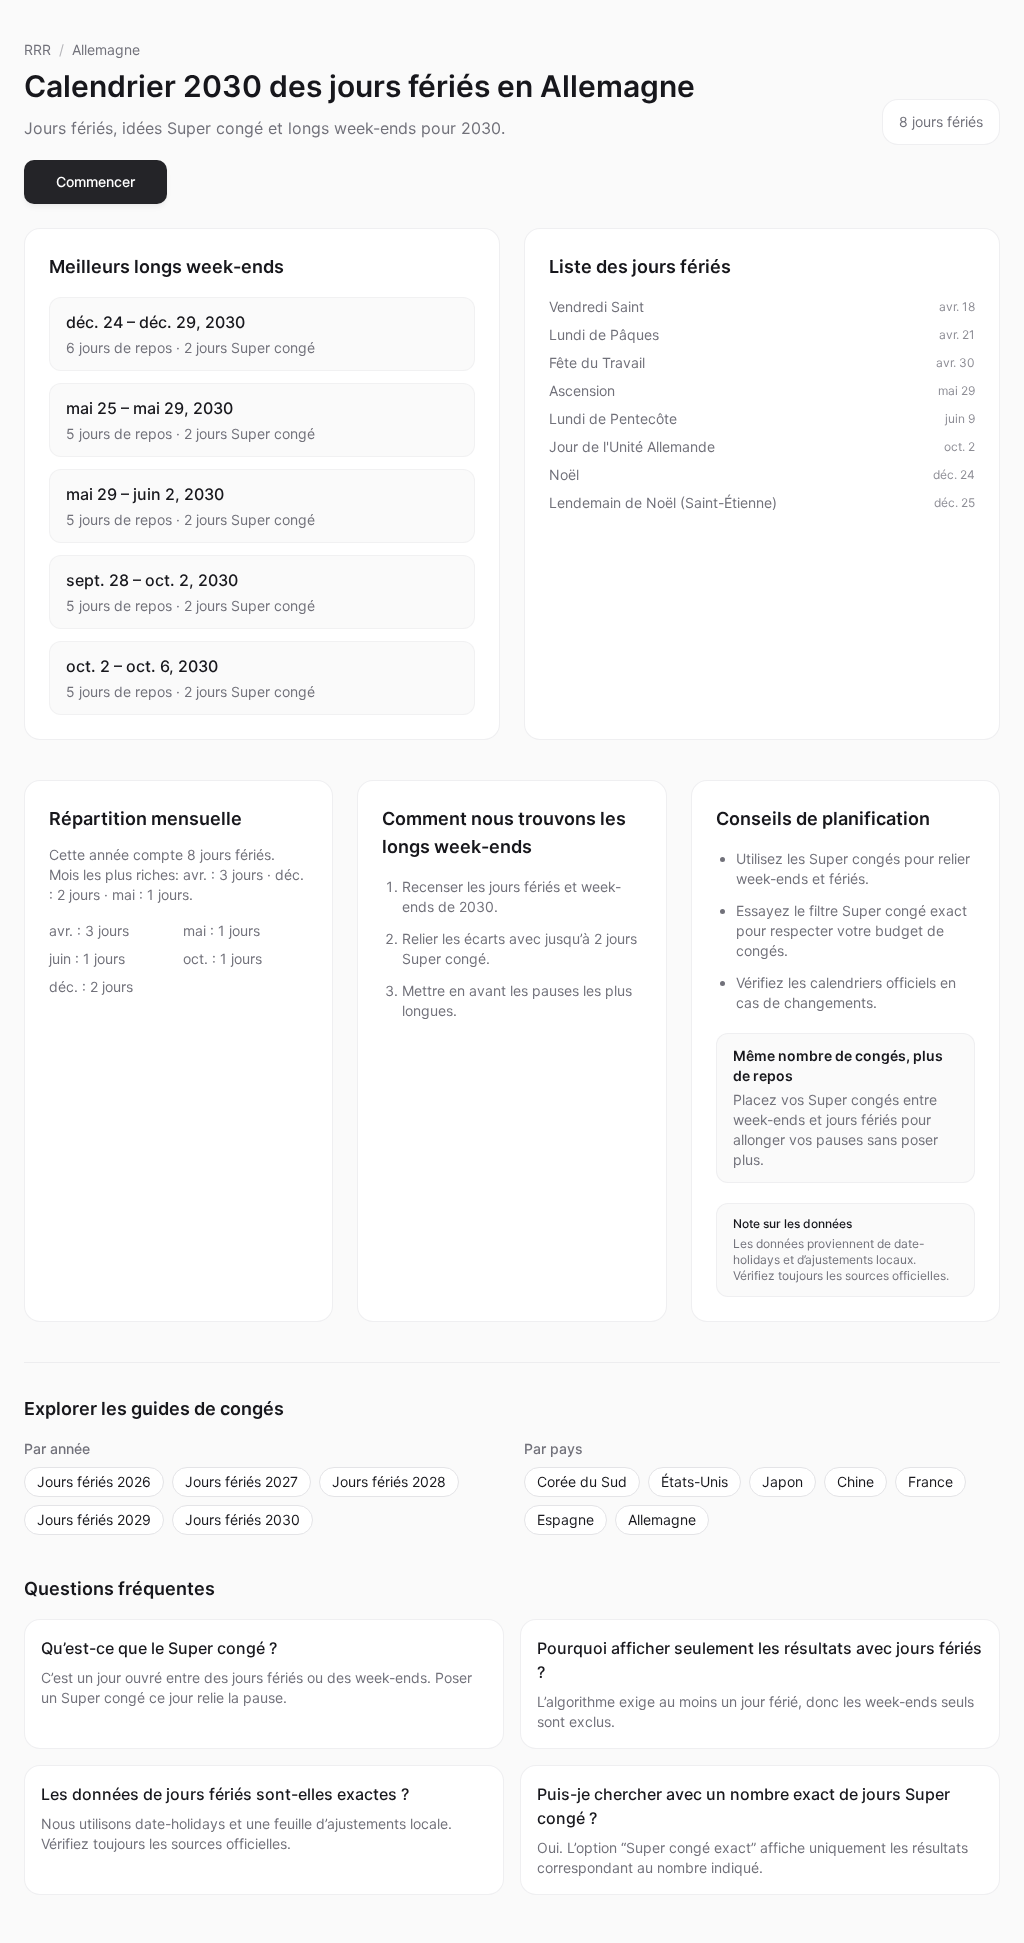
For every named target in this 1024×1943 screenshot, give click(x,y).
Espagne (565, 1519)
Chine (855, 1481)
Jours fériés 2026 (94, 1481)
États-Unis (694, 1481)
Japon (782, 1481)
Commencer (95, 181)
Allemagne (106, 49)
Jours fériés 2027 (241, 1481)
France (930, 1481)
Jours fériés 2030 (242, 1519)
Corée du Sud (582, 1481)
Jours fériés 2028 (389, 1481)
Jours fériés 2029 (94, 1519)
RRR (37, 49)
